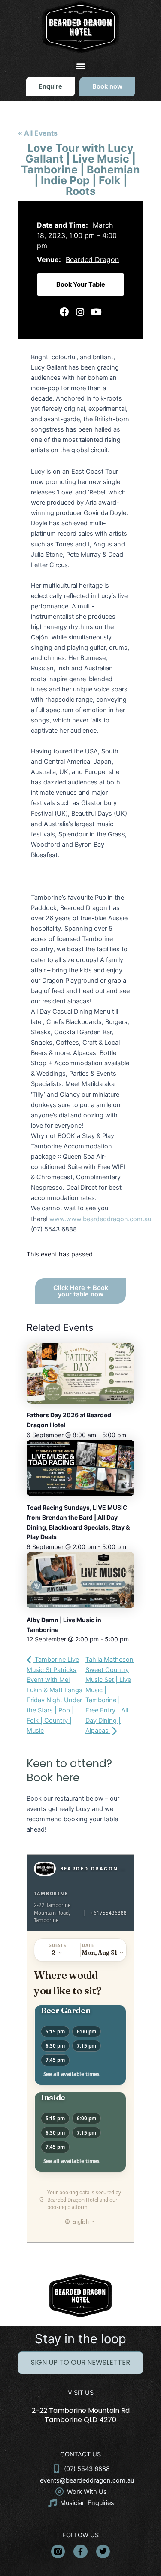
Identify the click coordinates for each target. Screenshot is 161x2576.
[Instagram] (80, 312)
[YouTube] (96, 312)
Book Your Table (81, 284)
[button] (80, 66)
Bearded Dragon (92, 259)
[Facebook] (64, 312)
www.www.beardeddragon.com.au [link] (100, 1219)
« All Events (38, 133)
